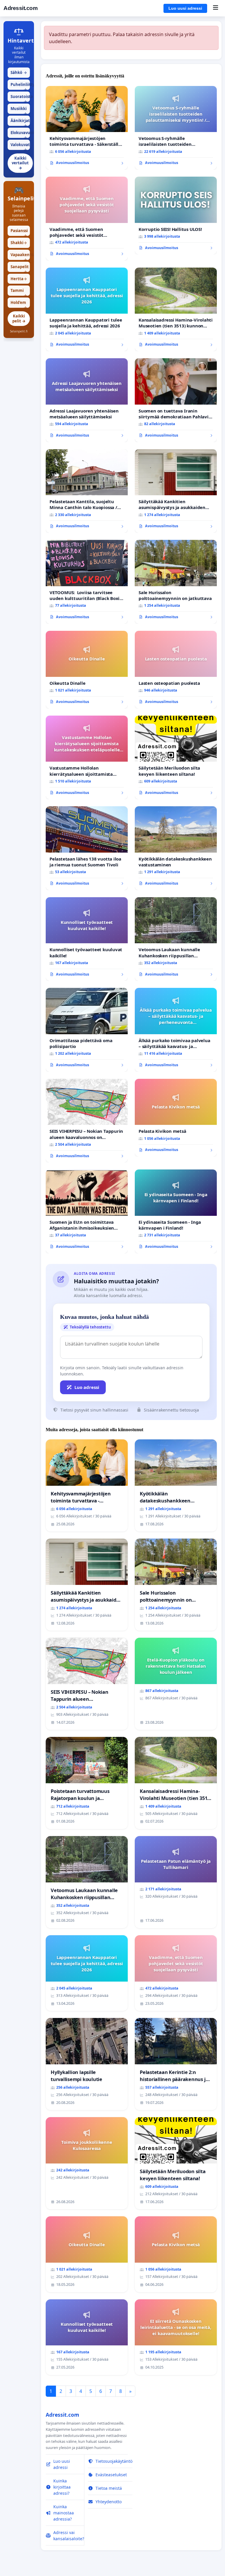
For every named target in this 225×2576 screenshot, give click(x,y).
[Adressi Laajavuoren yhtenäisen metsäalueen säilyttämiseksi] (87, 400)
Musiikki (19, 110)
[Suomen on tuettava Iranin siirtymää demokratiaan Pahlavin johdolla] (176, 400)
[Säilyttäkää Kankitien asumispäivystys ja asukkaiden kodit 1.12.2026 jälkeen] (176, 491)
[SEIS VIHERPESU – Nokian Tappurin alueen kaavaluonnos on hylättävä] (87, 1121)
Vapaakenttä (20, 256)
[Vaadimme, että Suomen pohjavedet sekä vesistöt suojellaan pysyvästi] (87, 219)
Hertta (19, 279)
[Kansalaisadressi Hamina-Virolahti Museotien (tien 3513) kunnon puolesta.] (176, 310)
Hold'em (19, 304)
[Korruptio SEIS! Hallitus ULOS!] (176, 215)
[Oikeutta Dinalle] (87, 670)
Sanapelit (20, 268)
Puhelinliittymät (20, 86)
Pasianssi (19, 232)
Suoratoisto (20, 98)
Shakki (19, 243)
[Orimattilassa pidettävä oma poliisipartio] (87, 1030)
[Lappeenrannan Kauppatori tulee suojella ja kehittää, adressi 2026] (87, 310)
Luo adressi (87, 1387)
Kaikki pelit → (19, 318)
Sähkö (19, 72)
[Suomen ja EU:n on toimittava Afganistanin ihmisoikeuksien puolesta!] (87, 1211)
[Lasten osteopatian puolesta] (176, 670)
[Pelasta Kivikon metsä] (176, 1118)
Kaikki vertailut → (20, 163)
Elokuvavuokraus (20, 134)
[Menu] (215, 8)
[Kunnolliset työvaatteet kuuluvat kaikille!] (87, 939)
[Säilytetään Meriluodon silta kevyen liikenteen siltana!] (176, 758)
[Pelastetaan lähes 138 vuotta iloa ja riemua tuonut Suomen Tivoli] (87, 848)
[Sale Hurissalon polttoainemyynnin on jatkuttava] (176, 582)
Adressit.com (21, 8)
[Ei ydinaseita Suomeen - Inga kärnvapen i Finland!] (176, 1211)
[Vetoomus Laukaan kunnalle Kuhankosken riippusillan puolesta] (176, 939)
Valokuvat (20, 146)
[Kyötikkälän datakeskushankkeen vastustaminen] (176, 848)
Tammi (19, 292)
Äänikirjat (20, 122)
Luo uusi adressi (185, 8)
